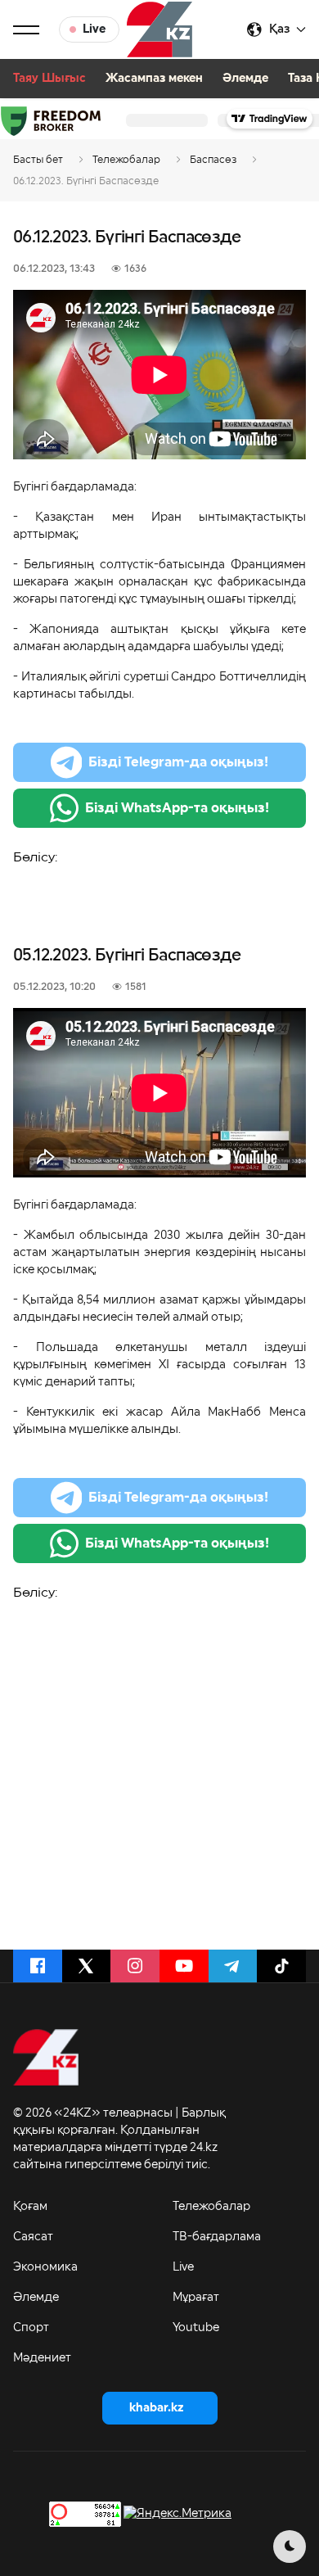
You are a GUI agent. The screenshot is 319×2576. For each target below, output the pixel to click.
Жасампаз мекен (154, 79)
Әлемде (245, 79)
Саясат (33, 2237)
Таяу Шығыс (49, 79)
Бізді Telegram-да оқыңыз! (178, 762)
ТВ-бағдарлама (217, 2237)
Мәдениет (42, 2358)
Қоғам (30, 2207)
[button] (26, 29)
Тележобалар (211, 2207)
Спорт (31, 2328)
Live (183, 2267)
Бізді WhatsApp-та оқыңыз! (177, 808)
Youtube (196, 2328)
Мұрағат (196, 2298)
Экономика (45, 2267)
